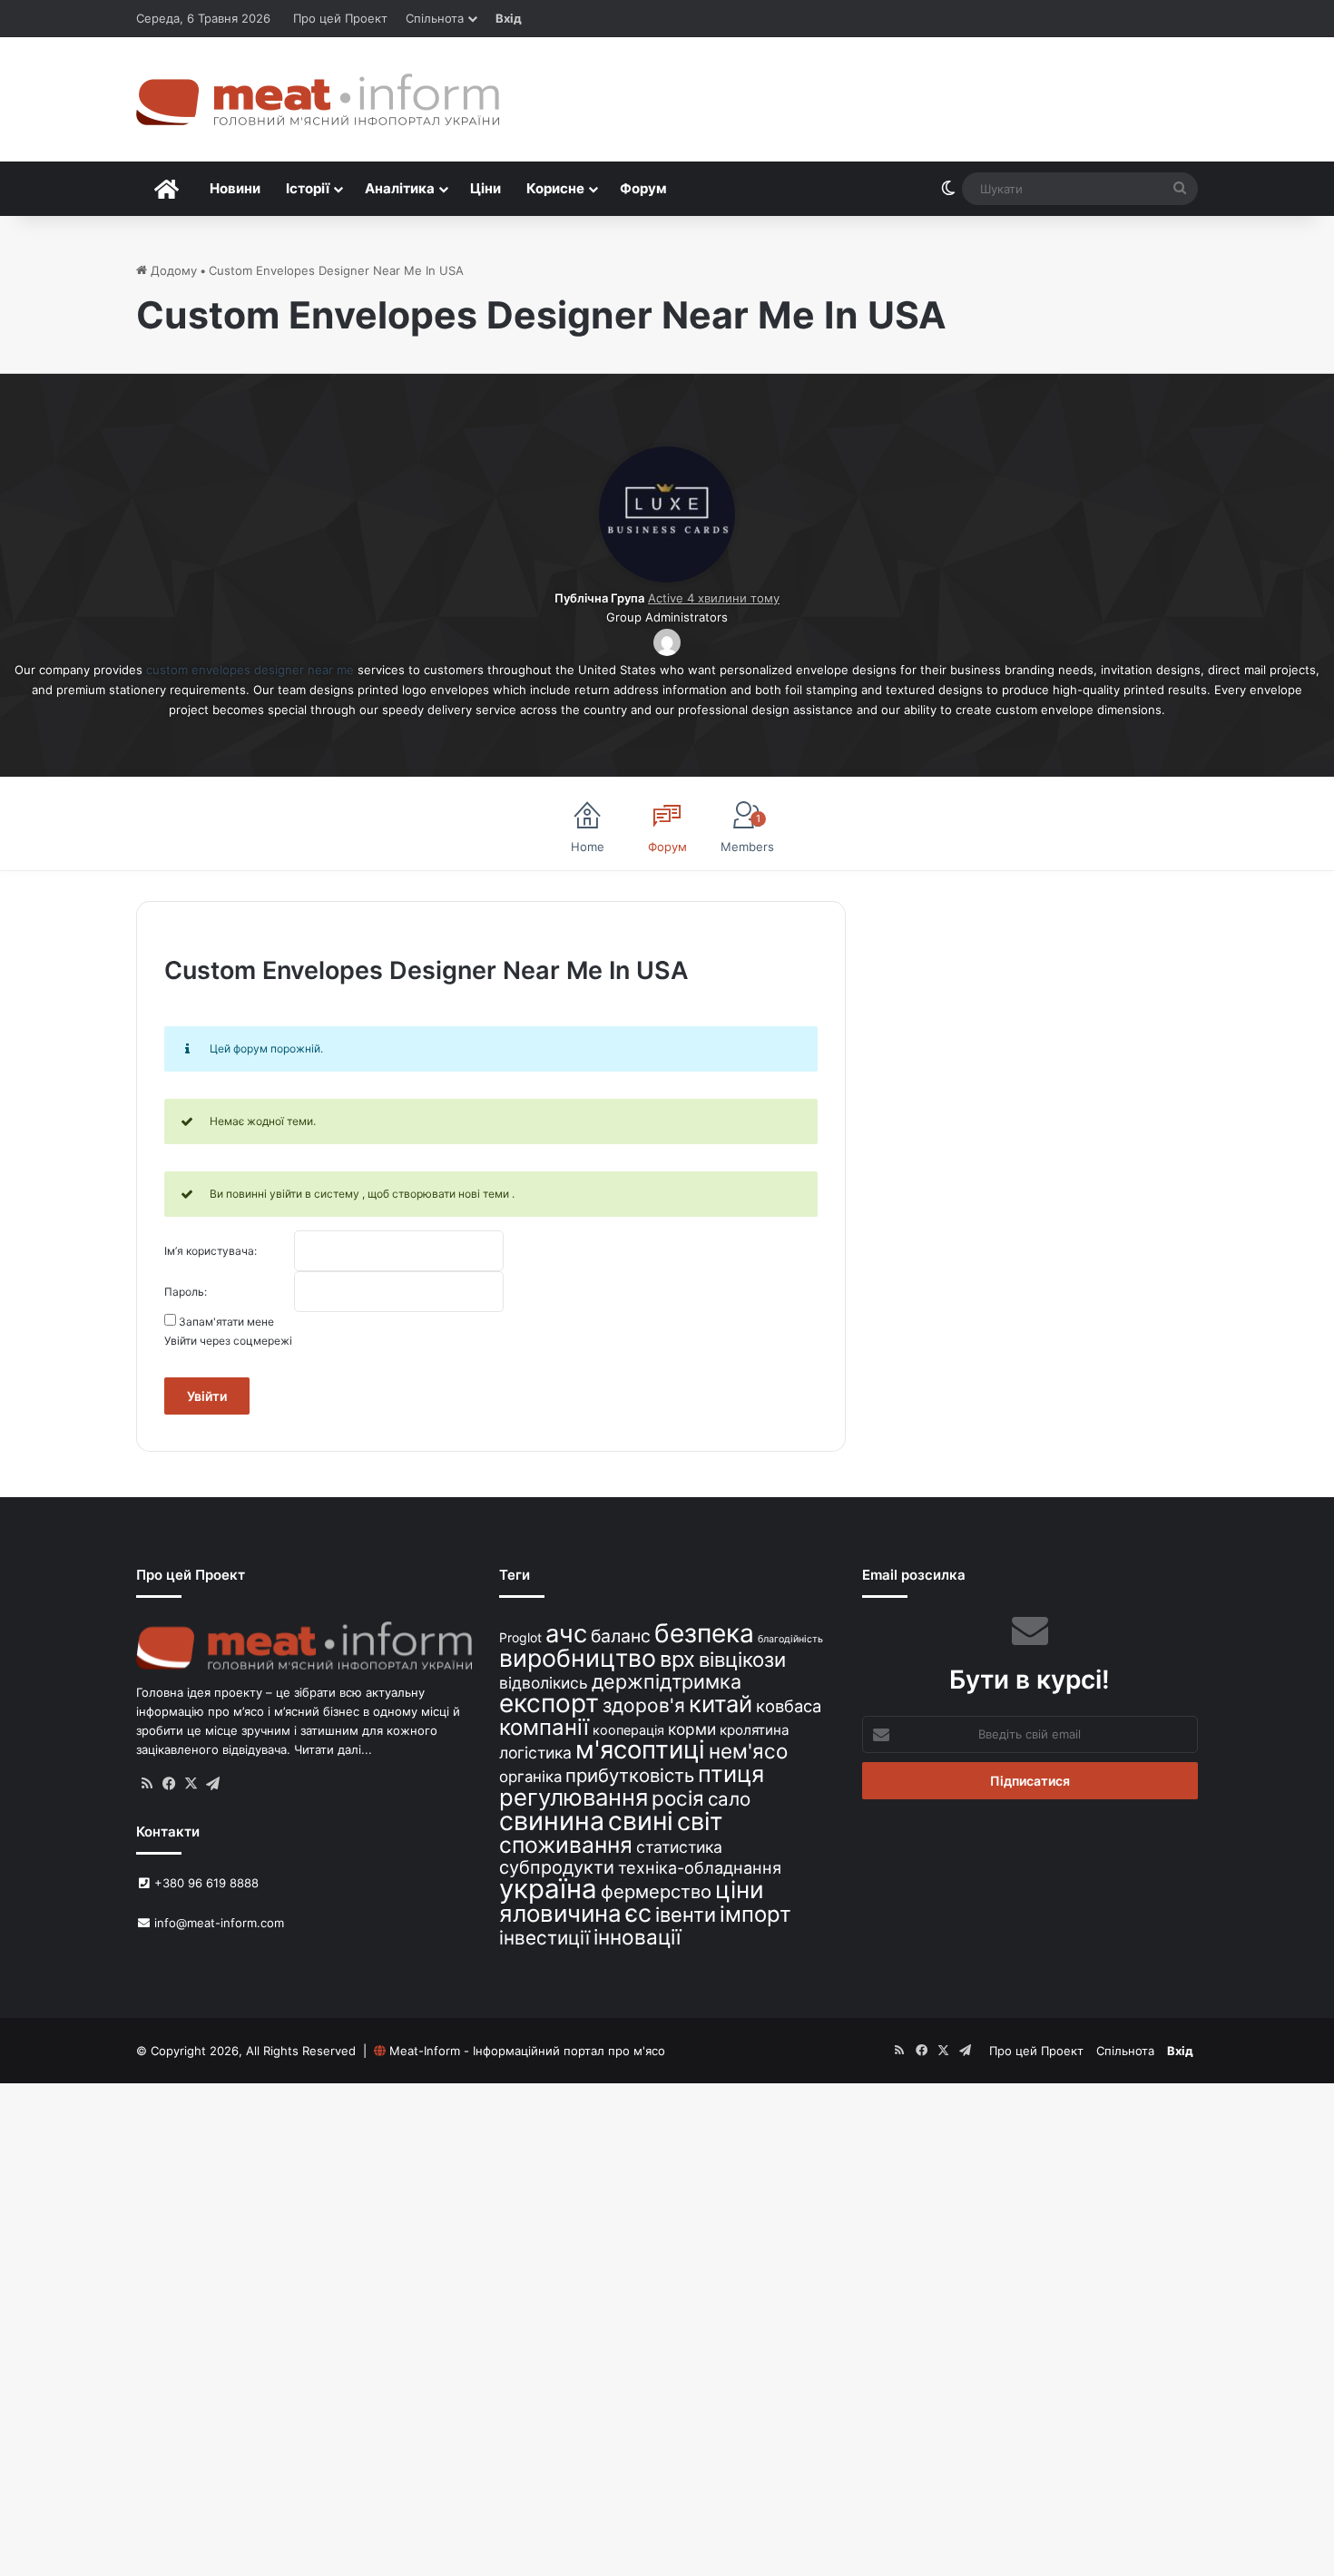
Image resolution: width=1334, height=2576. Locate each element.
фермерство (656, 1891)
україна (548, 1889)
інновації (637, 1937)
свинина (552, 1821)
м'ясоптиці (640, 1749)
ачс (566, 1634)
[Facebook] (169, 1784)
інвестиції (544, 1938)
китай (721, 1704)
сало (729, 1799)
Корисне (555, 188)
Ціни (486, 188)
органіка (530, 1777)
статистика (679, 1847)
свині (641, 1821)
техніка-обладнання (700, 1867)
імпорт (755, 1914)
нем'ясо (748, 1751)
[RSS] (147, 1784)
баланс (621, 1636)
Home (588, 847)
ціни (740, 1890)
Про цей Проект (340, 18)
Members (747, 833)
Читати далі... (333, 1749)
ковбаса (789, 1706)
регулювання (574, 1797)
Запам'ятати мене (226, 1322)
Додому (172, 270)
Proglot (520, 1637)
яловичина (560, 1913)
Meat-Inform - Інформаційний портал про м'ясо (527, 2051)
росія (678, 1798)
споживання (566, 1845)
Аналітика (400, 188)
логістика (535, 1753)
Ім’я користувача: (211, 1251)
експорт (549, 1703)
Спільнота (435, 18)
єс (638, 1913)
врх (677, 1659)
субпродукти (557, 1867)
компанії (544, 1727)
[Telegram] (212, 1784)
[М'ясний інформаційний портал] (318, 99)
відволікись (544, 1683)
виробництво (578, 1658)
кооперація (628, 1730)
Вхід (509, 18)
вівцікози (742, 1660)
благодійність (790, 1639)
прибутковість (630, 1775)
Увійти (207, 1396)
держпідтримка (667, 1681)
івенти (686, 1915)
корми (692, 1729)
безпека (704, 1633)
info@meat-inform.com (217, 1923)
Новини (235, 188)
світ (700, 1822)
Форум (643, 188)
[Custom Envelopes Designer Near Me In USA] (667, 578)
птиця (731, 1773)
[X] (191, 1784)
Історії (308, 188)
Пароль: (186, 1292)
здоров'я (644, 1705)
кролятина (755, 1730)
